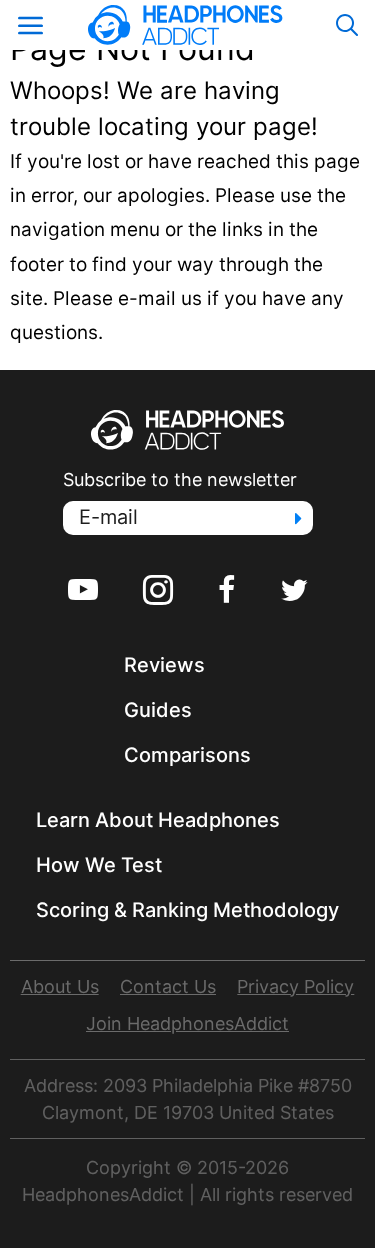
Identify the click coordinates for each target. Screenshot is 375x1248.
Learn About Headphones (158, 820)
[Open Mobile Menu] (30, 25)
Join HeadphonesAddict (187, 1023)
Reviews (164, 665)
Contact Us (168, 986)
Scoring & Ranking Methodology (187, 910)
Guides (158, 710)
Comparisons (187, 755)
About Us (60, 986)
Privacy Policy (295, 986)
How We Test (99, 865)
